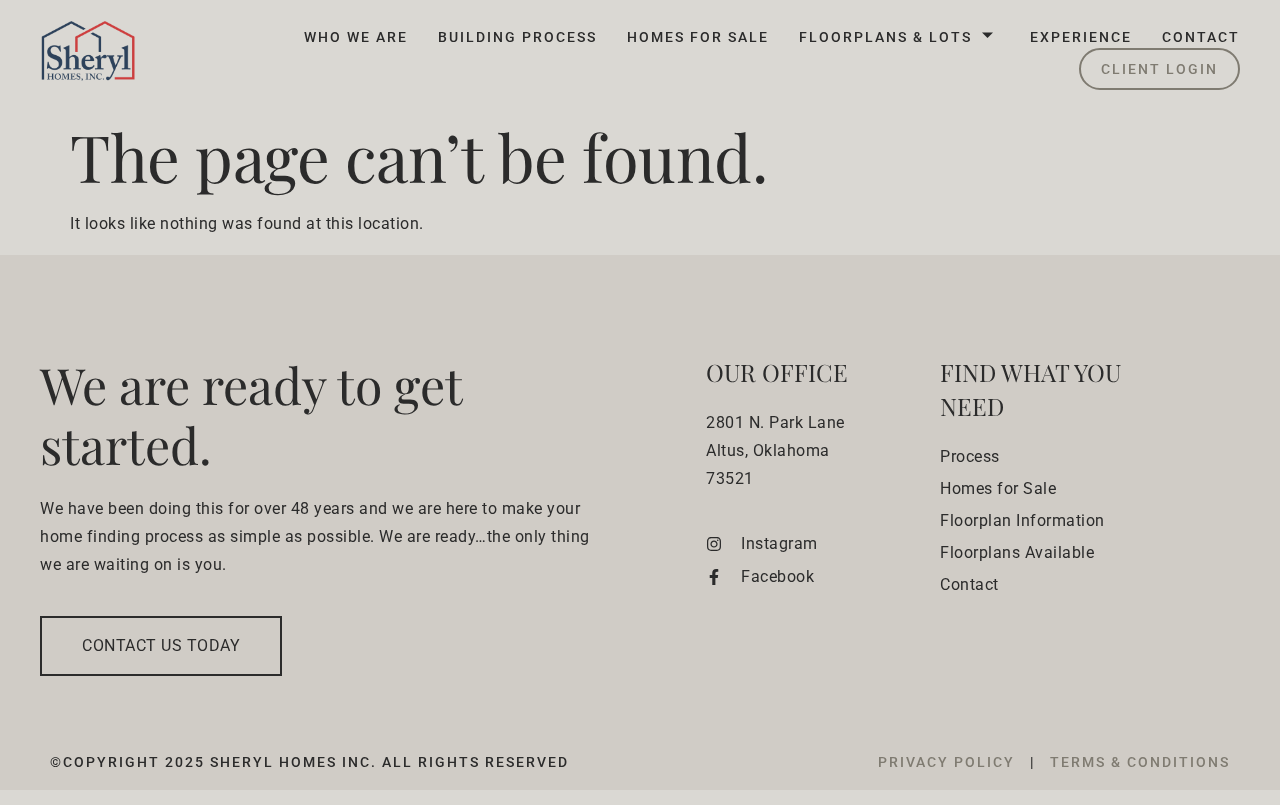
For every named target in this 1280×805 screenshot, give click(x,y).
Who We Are (356, 37)
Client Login (1159, 69)
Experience (1081, 37)
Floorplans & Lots (885, 37)
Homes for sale (698, 37)
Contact (1201, 37)
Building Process (517, 37)
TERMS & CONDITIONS (1140, 762)
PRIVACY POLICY (949, 762)
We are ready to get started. (251, 414)
